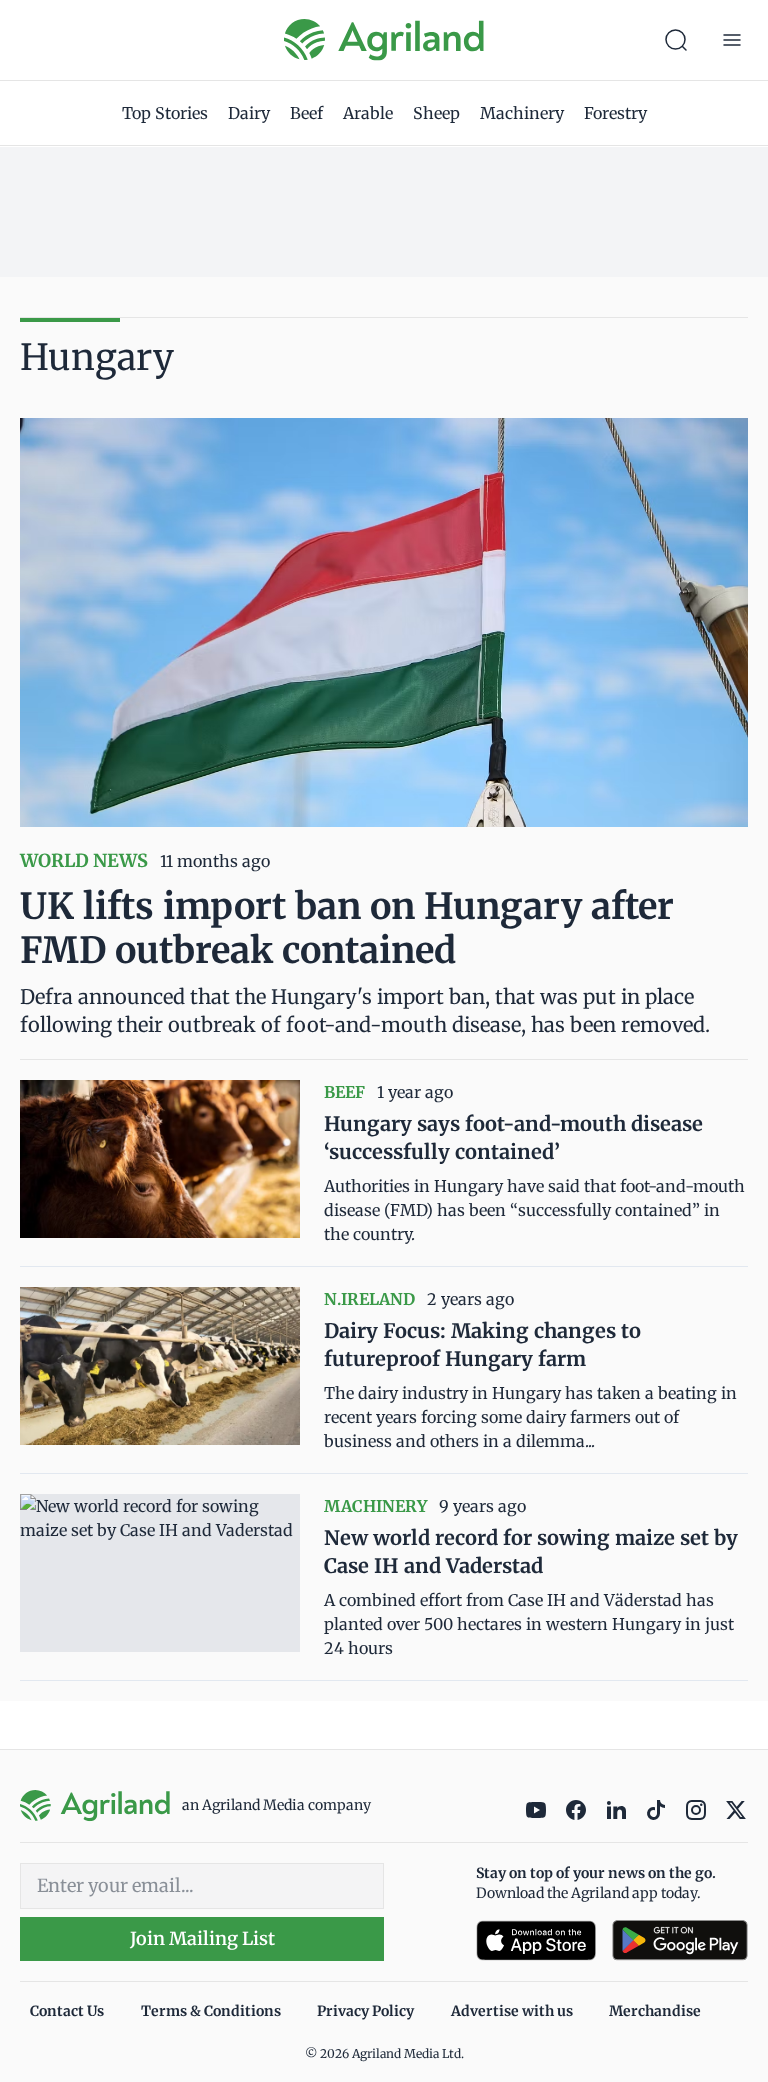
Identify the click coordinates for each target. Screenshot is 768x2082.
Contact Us (67, 2011)
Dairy (249, 113)
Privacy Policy (365, 2011)
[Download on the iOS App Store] (536, 1940)
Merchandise (655, 2011)
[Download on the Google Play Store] (680, 1940)
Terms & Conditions (211, 2011)
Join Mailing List (202, 1938)
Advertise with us (512, 2011)
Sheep (436, 113)
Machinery (522, 113)
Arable (368, 113)
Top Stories (165, 113)
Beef (306, 113)
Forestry (615, 113)
